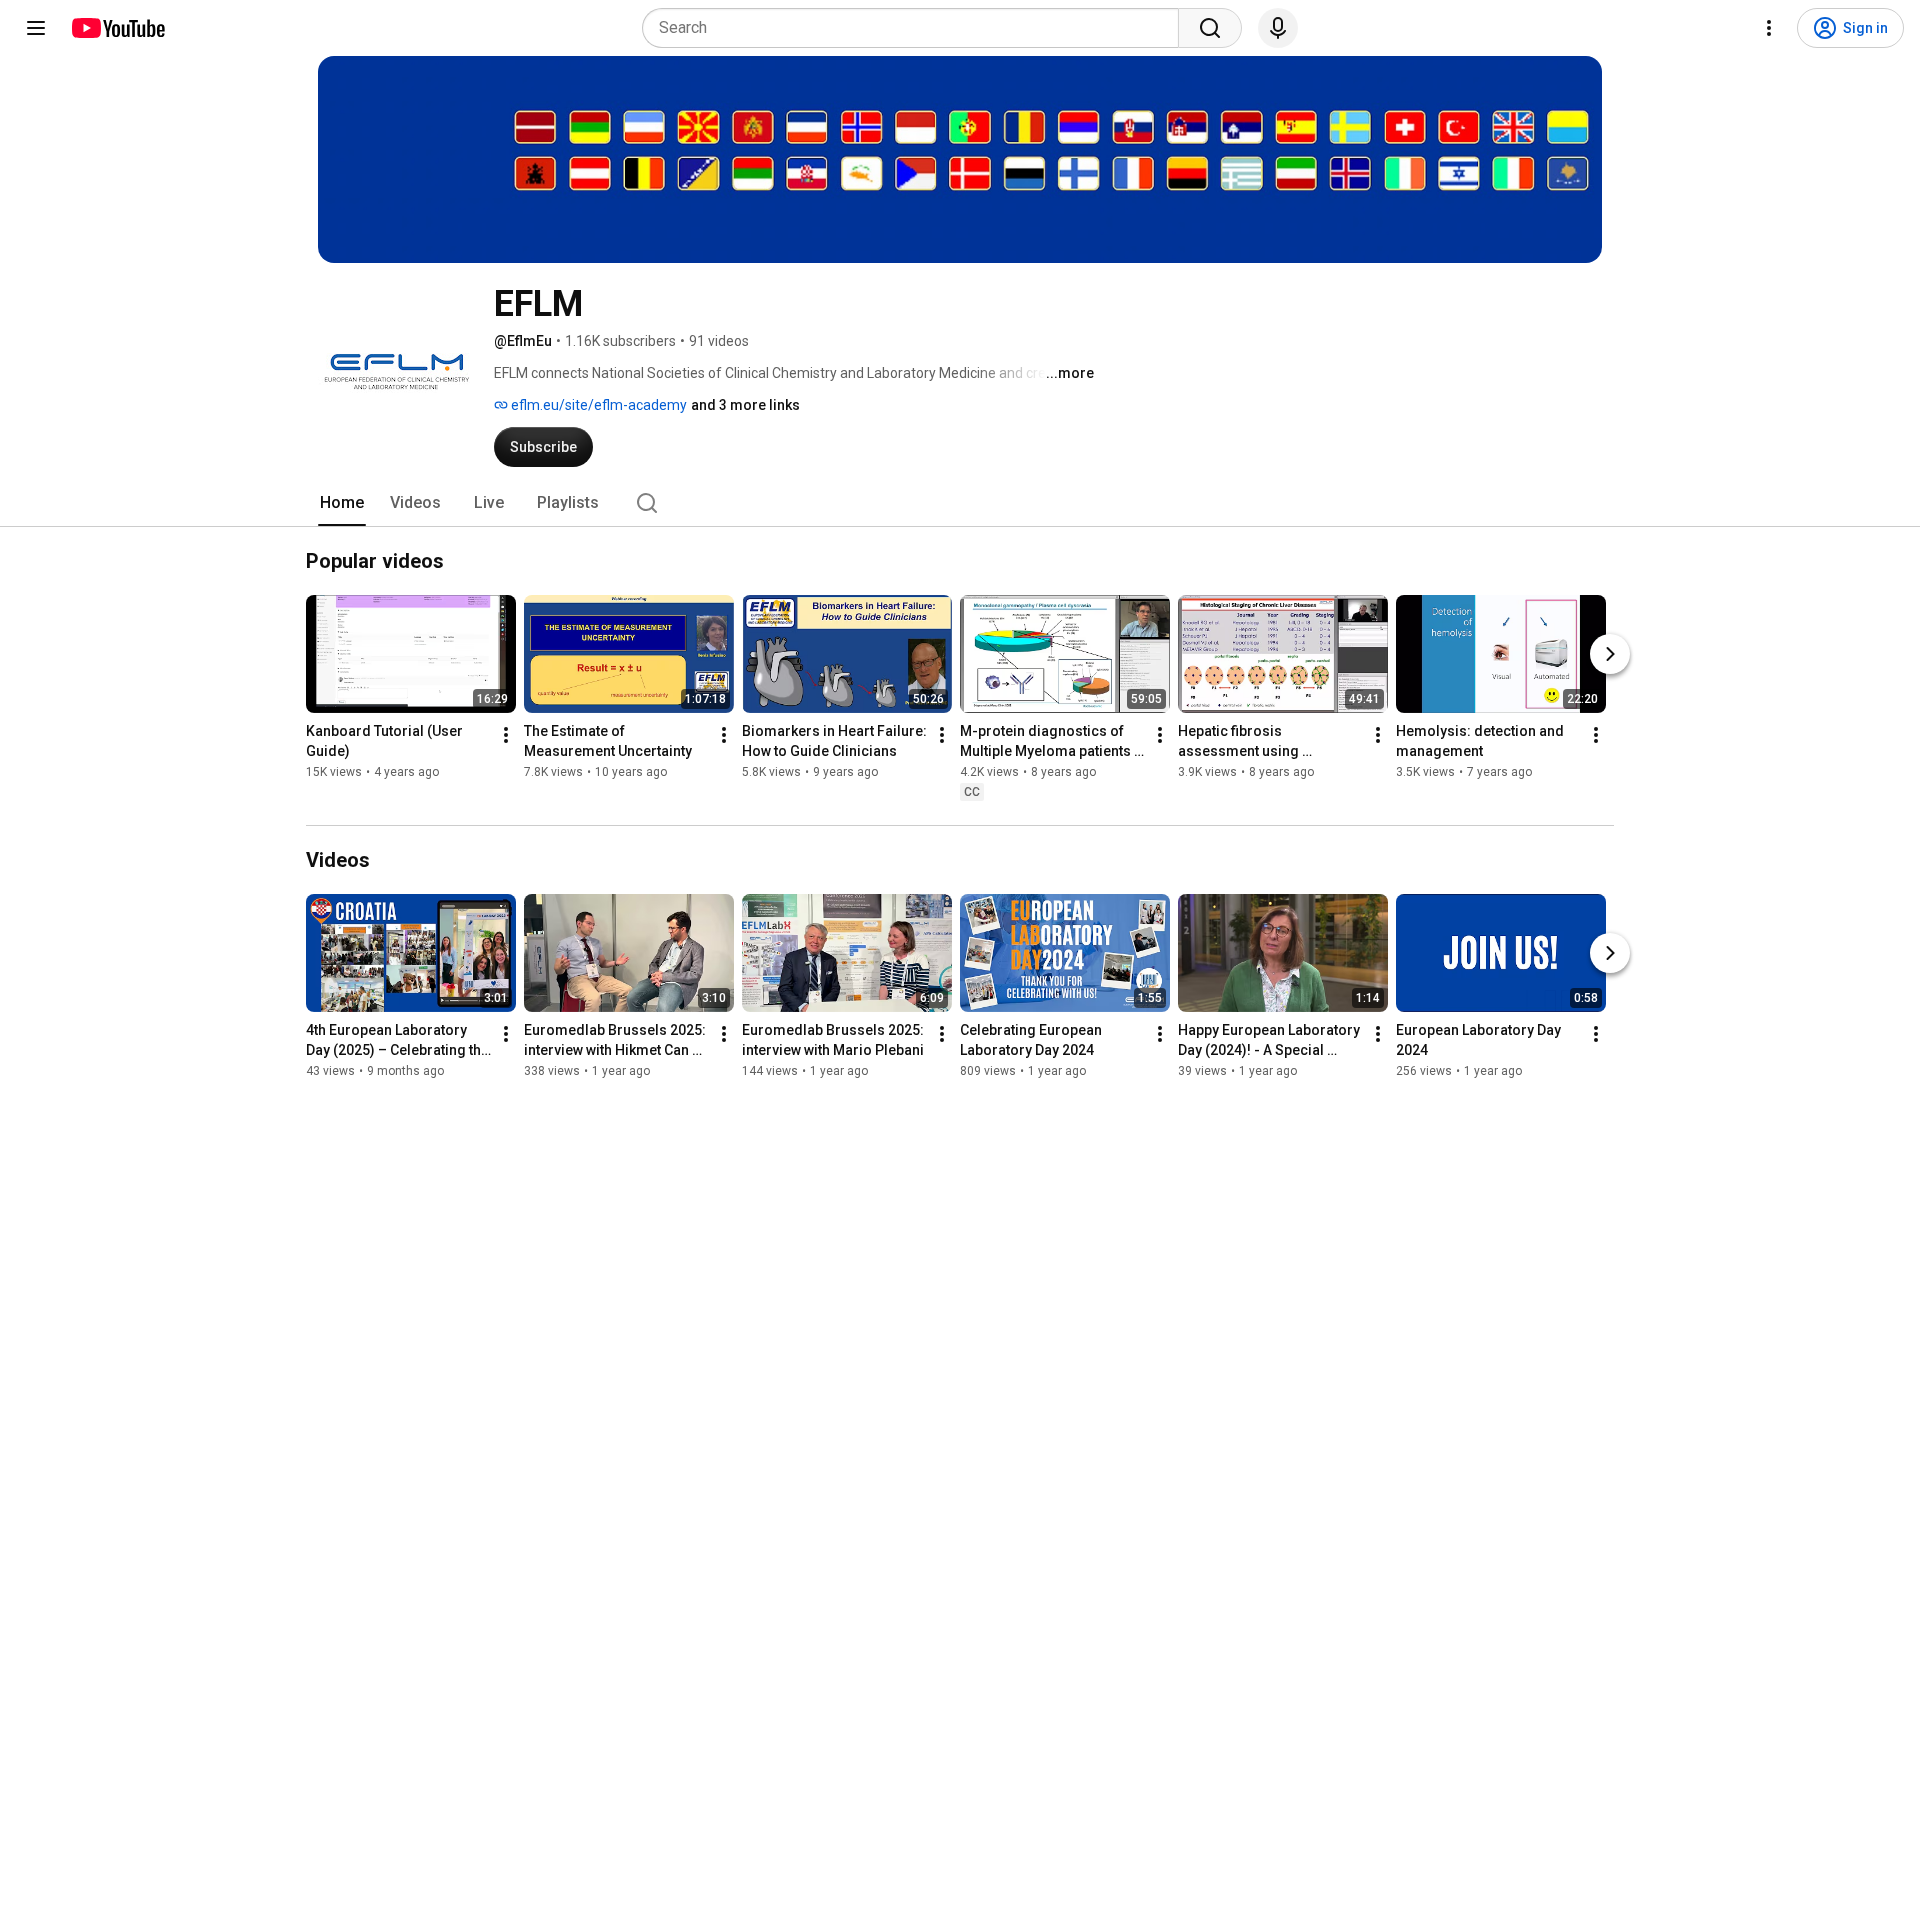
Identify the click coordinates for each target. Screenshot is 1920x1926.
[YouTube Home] (117, 28)
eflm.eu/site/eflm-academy (597, 405)
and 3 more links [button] (745, 405)
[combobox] (916, 28)
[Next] (1610, 654)
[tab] (342, 503)
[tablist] (960, 503)
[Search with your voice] (1278, 28)
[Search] (1210, 28)
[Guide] (36, 28)
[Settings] (1769, 28)
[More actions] (506, 735)
